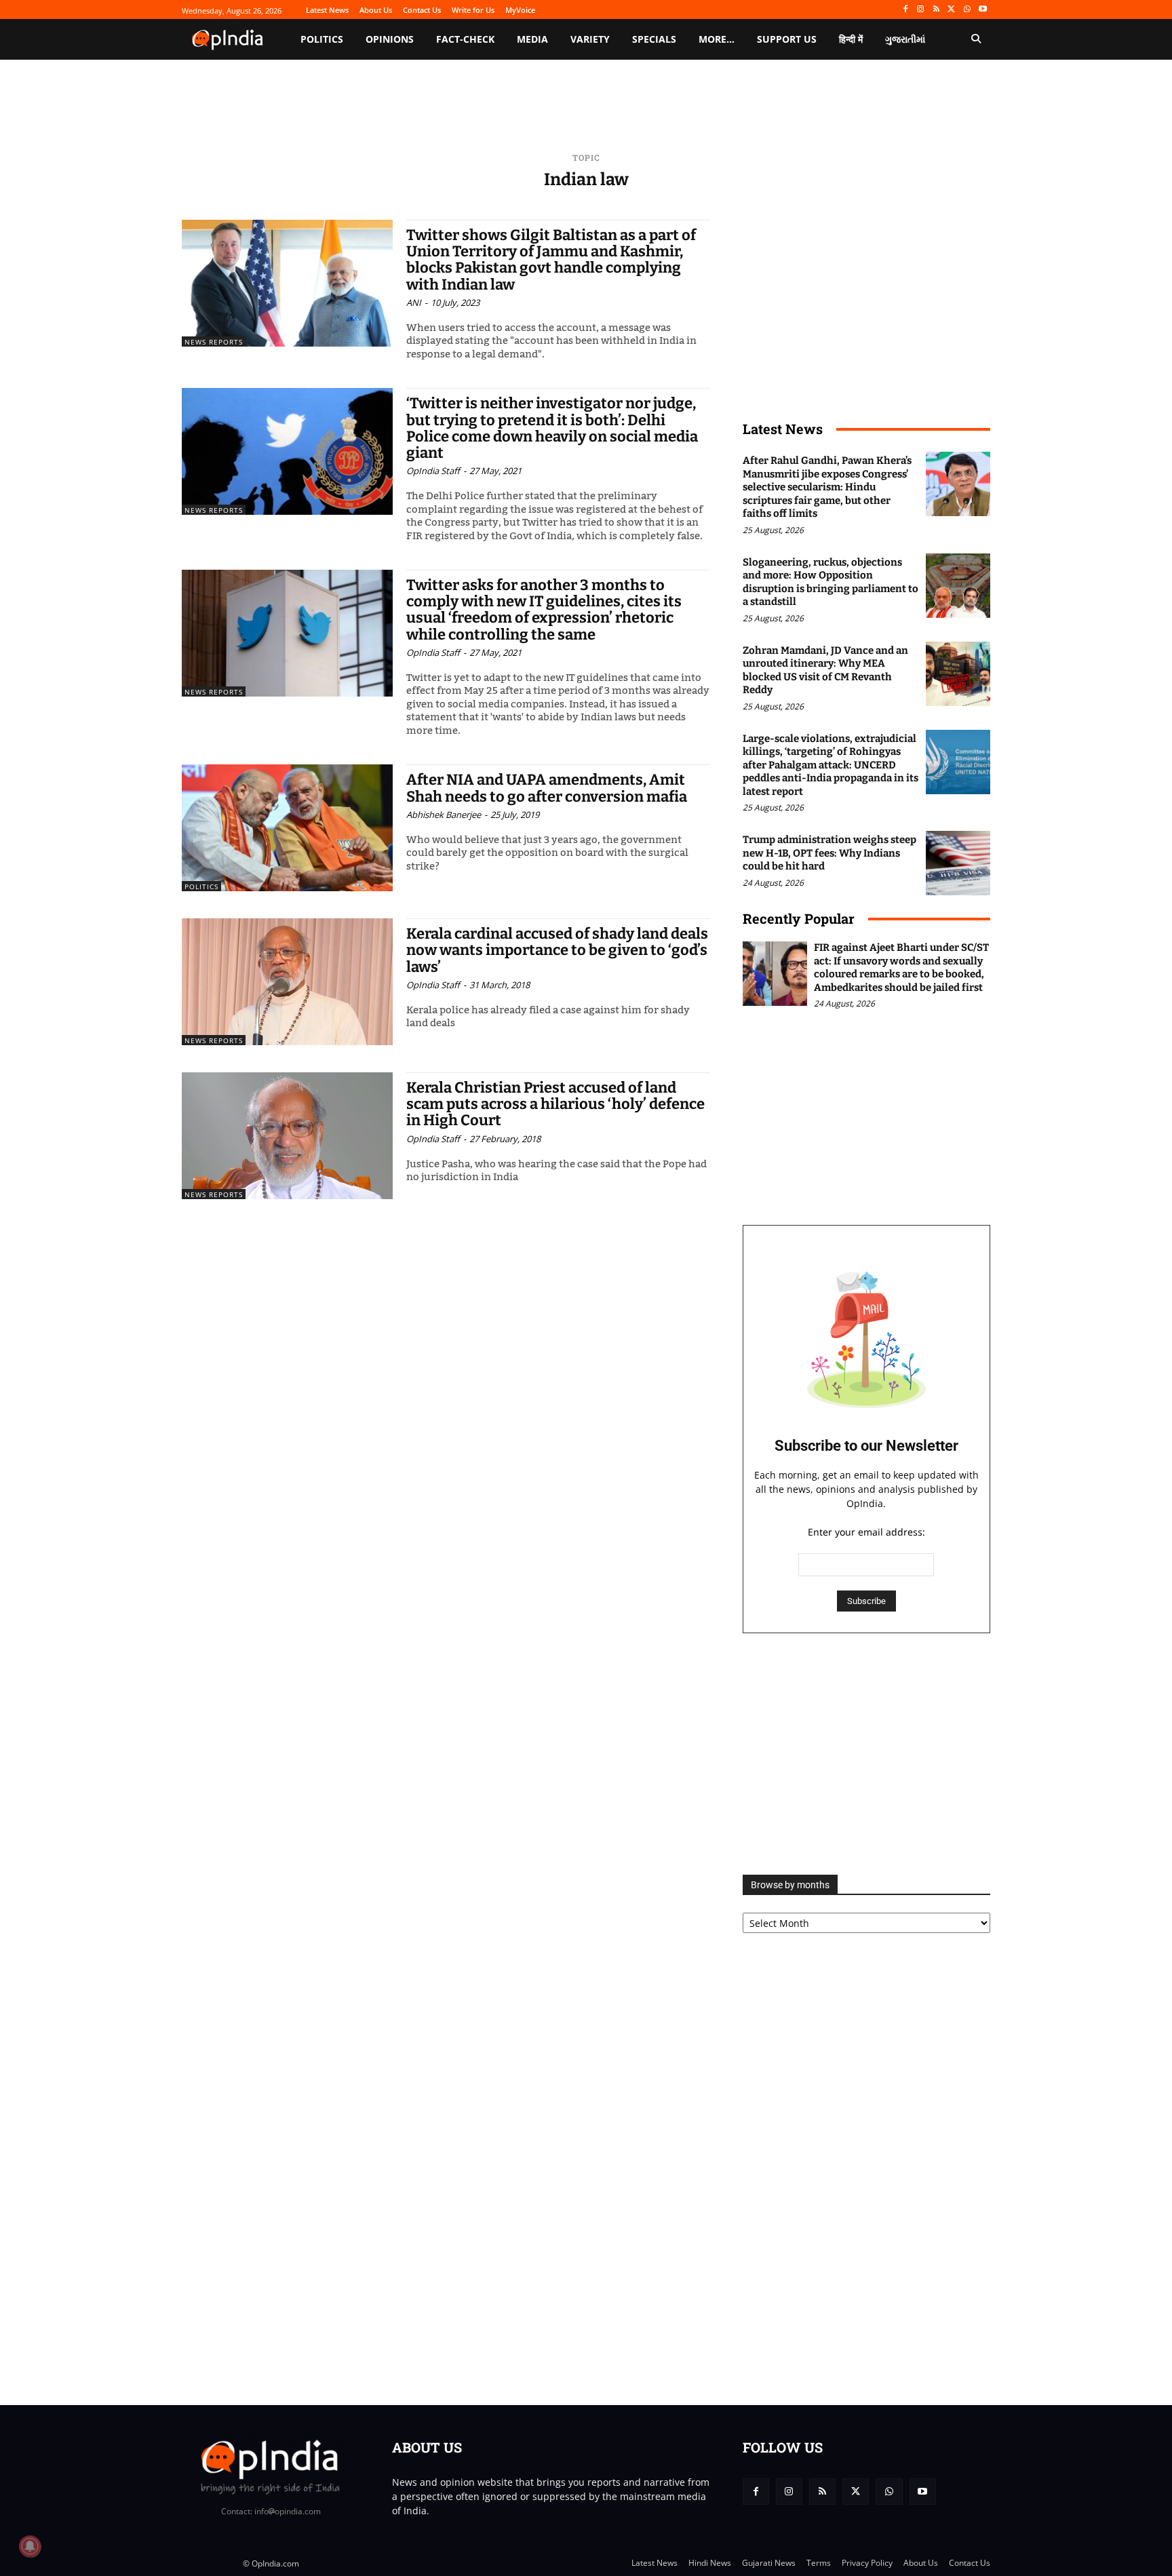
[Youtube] (982, 10)
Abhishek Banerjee (444, 815)
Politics (201, 886)
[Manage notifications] (30, 2546)
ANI (414, 303)
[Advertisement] (866, 1754)
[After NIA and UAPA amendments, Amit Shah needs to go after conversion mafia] (287, 828)
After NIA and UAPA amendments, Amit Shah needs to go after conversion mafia (547, 788)
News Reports (214, 342)
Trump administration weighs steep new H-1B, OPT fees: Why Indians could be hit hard (829, 853)
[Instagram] (921, 10)
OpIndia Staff (433, 471)
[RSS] (936, 10)
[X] (952, 10)
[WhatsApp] (967, 10)
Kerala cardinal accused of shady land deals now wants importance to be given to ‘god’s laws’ (557, 950)
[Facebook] (905, 10)
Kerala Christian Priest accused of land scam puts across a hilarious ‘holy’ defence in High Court (555, 1104)
